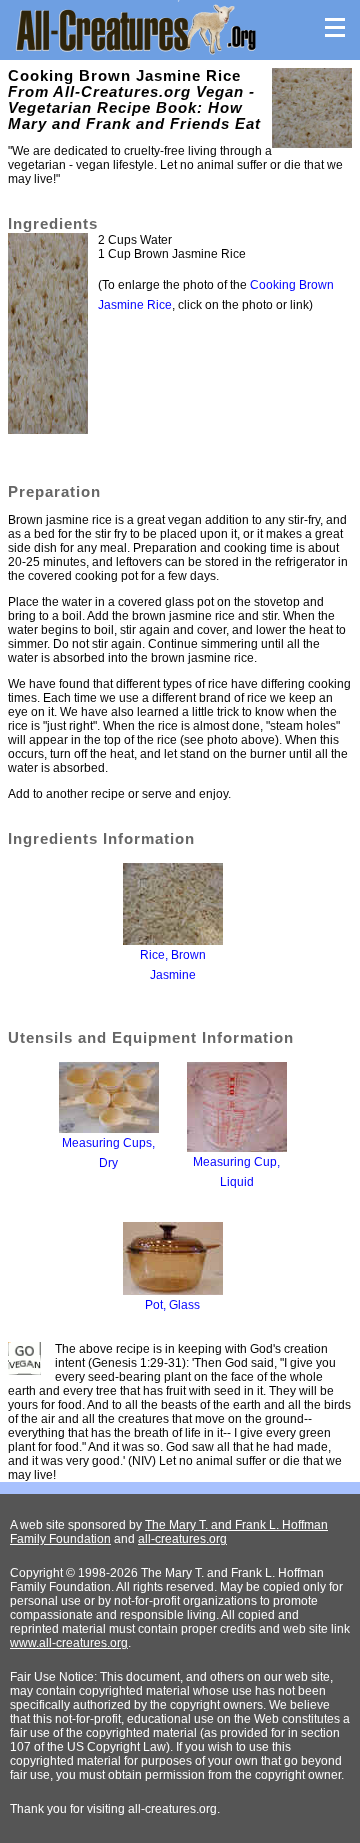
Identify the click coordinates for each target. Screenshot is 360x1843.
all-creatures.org (182, 1539)
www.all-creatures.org (69, 1643)
